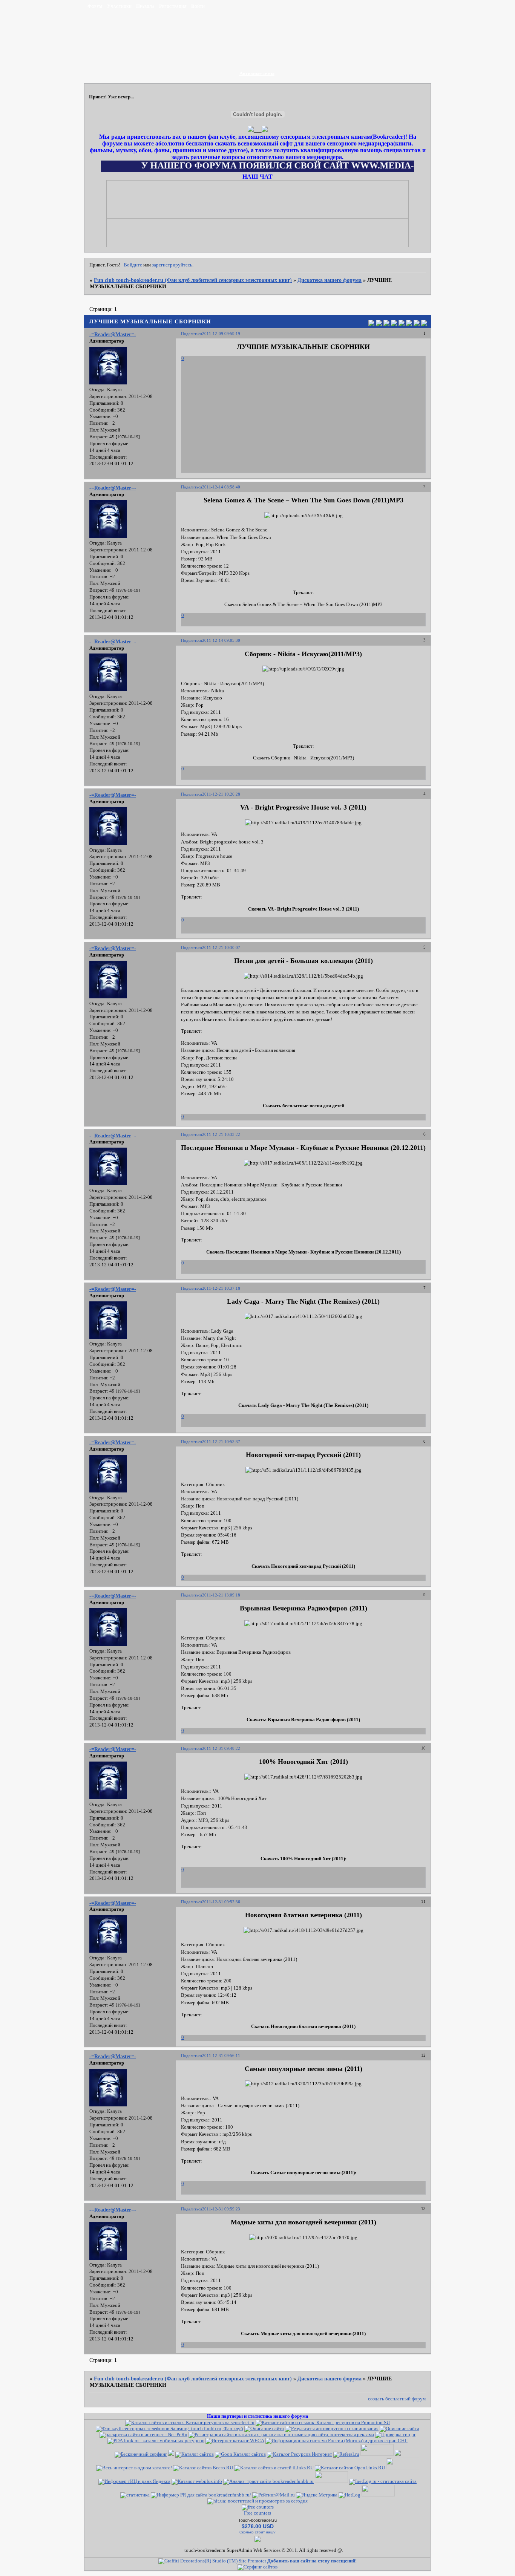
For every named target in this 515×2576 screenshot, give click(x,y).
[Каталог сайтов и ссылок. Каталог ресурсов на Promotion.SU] (323, 2423)
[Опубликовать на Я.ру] (409, 324)
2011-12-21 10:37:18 (221, 1288)
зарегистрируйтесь (172, 265)
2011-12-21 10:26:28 (221, 794)
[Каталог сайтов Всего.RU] (203, 2468)
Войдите (133, 265)
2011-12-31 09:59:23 (221, 2209)
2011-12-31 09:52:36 (221, 1902)
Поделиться (192, 334)
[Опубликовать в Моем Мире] (402, 324)
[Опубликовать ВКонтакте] (371, 324)
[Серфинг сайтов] (141, 2454)
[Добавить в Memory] (424, 324)
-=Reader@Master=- (113, 334)
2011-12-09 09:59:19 (221, 334)
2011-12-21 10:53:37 (221, 1442)
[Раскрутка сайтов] (257, 2567)
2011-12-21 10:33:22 (221, 1134)
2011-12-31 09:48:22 (221, 1748)
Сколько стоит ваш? (257, 2532)
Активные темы (257, 73)
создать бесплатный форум (397, 2399)
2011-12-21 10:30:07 (221, 947)
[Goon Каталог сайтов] (240, 2454)
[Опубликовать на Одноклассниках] (394, 324)
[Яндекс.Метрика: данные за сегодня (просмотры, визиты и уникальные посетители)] (317, 2495)
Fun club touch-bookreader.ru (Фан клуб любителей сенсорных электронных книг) (193, 280)
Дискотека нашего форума (330, 280)
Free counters (257, 2513)
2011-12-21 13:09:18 (221, 1595)
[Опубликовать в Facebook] (379, 324)
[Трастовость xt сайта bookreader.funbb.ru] (268, 2481)
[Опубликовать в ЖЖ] (417, 324)
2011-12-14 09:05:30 (221, 640)
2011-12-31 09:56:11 (221, 2056)
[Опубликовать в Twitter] (386, 324)
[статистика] (135, 2495)
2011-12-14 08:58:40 (221, 487)
